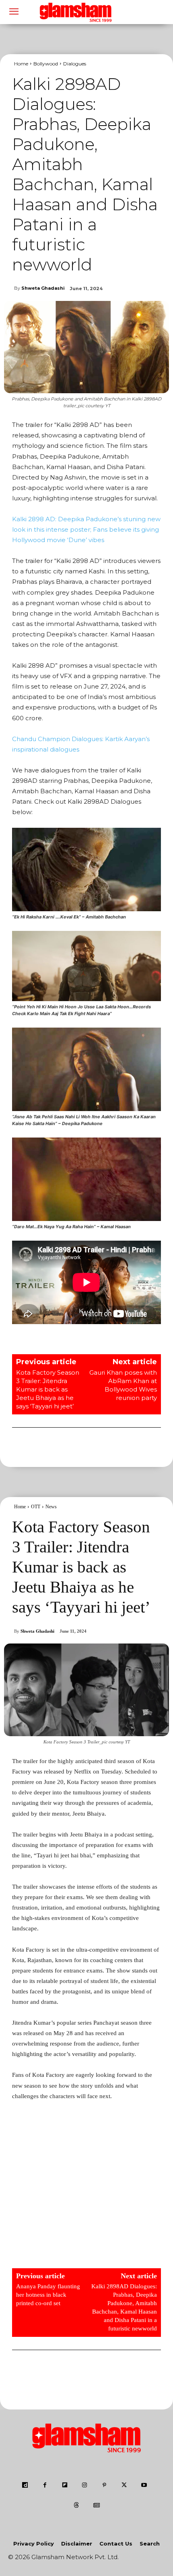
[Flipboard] (65, 2486)
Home (21, 64)
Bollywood (46, 64)
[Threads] (77, 2506)
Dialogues (75, 64)
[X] (124, 2486)
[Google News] (96, 2506)
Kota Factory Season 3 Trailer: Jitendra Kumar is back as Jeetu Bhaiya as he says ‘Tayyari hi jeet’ (48, 1389)
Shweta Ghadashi (43, 288)
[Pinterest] (104, 2486)
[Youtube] (144, 2486)
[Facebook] (45, 2486)
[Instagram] (84, 2486)
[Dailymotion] (25, 2486)
